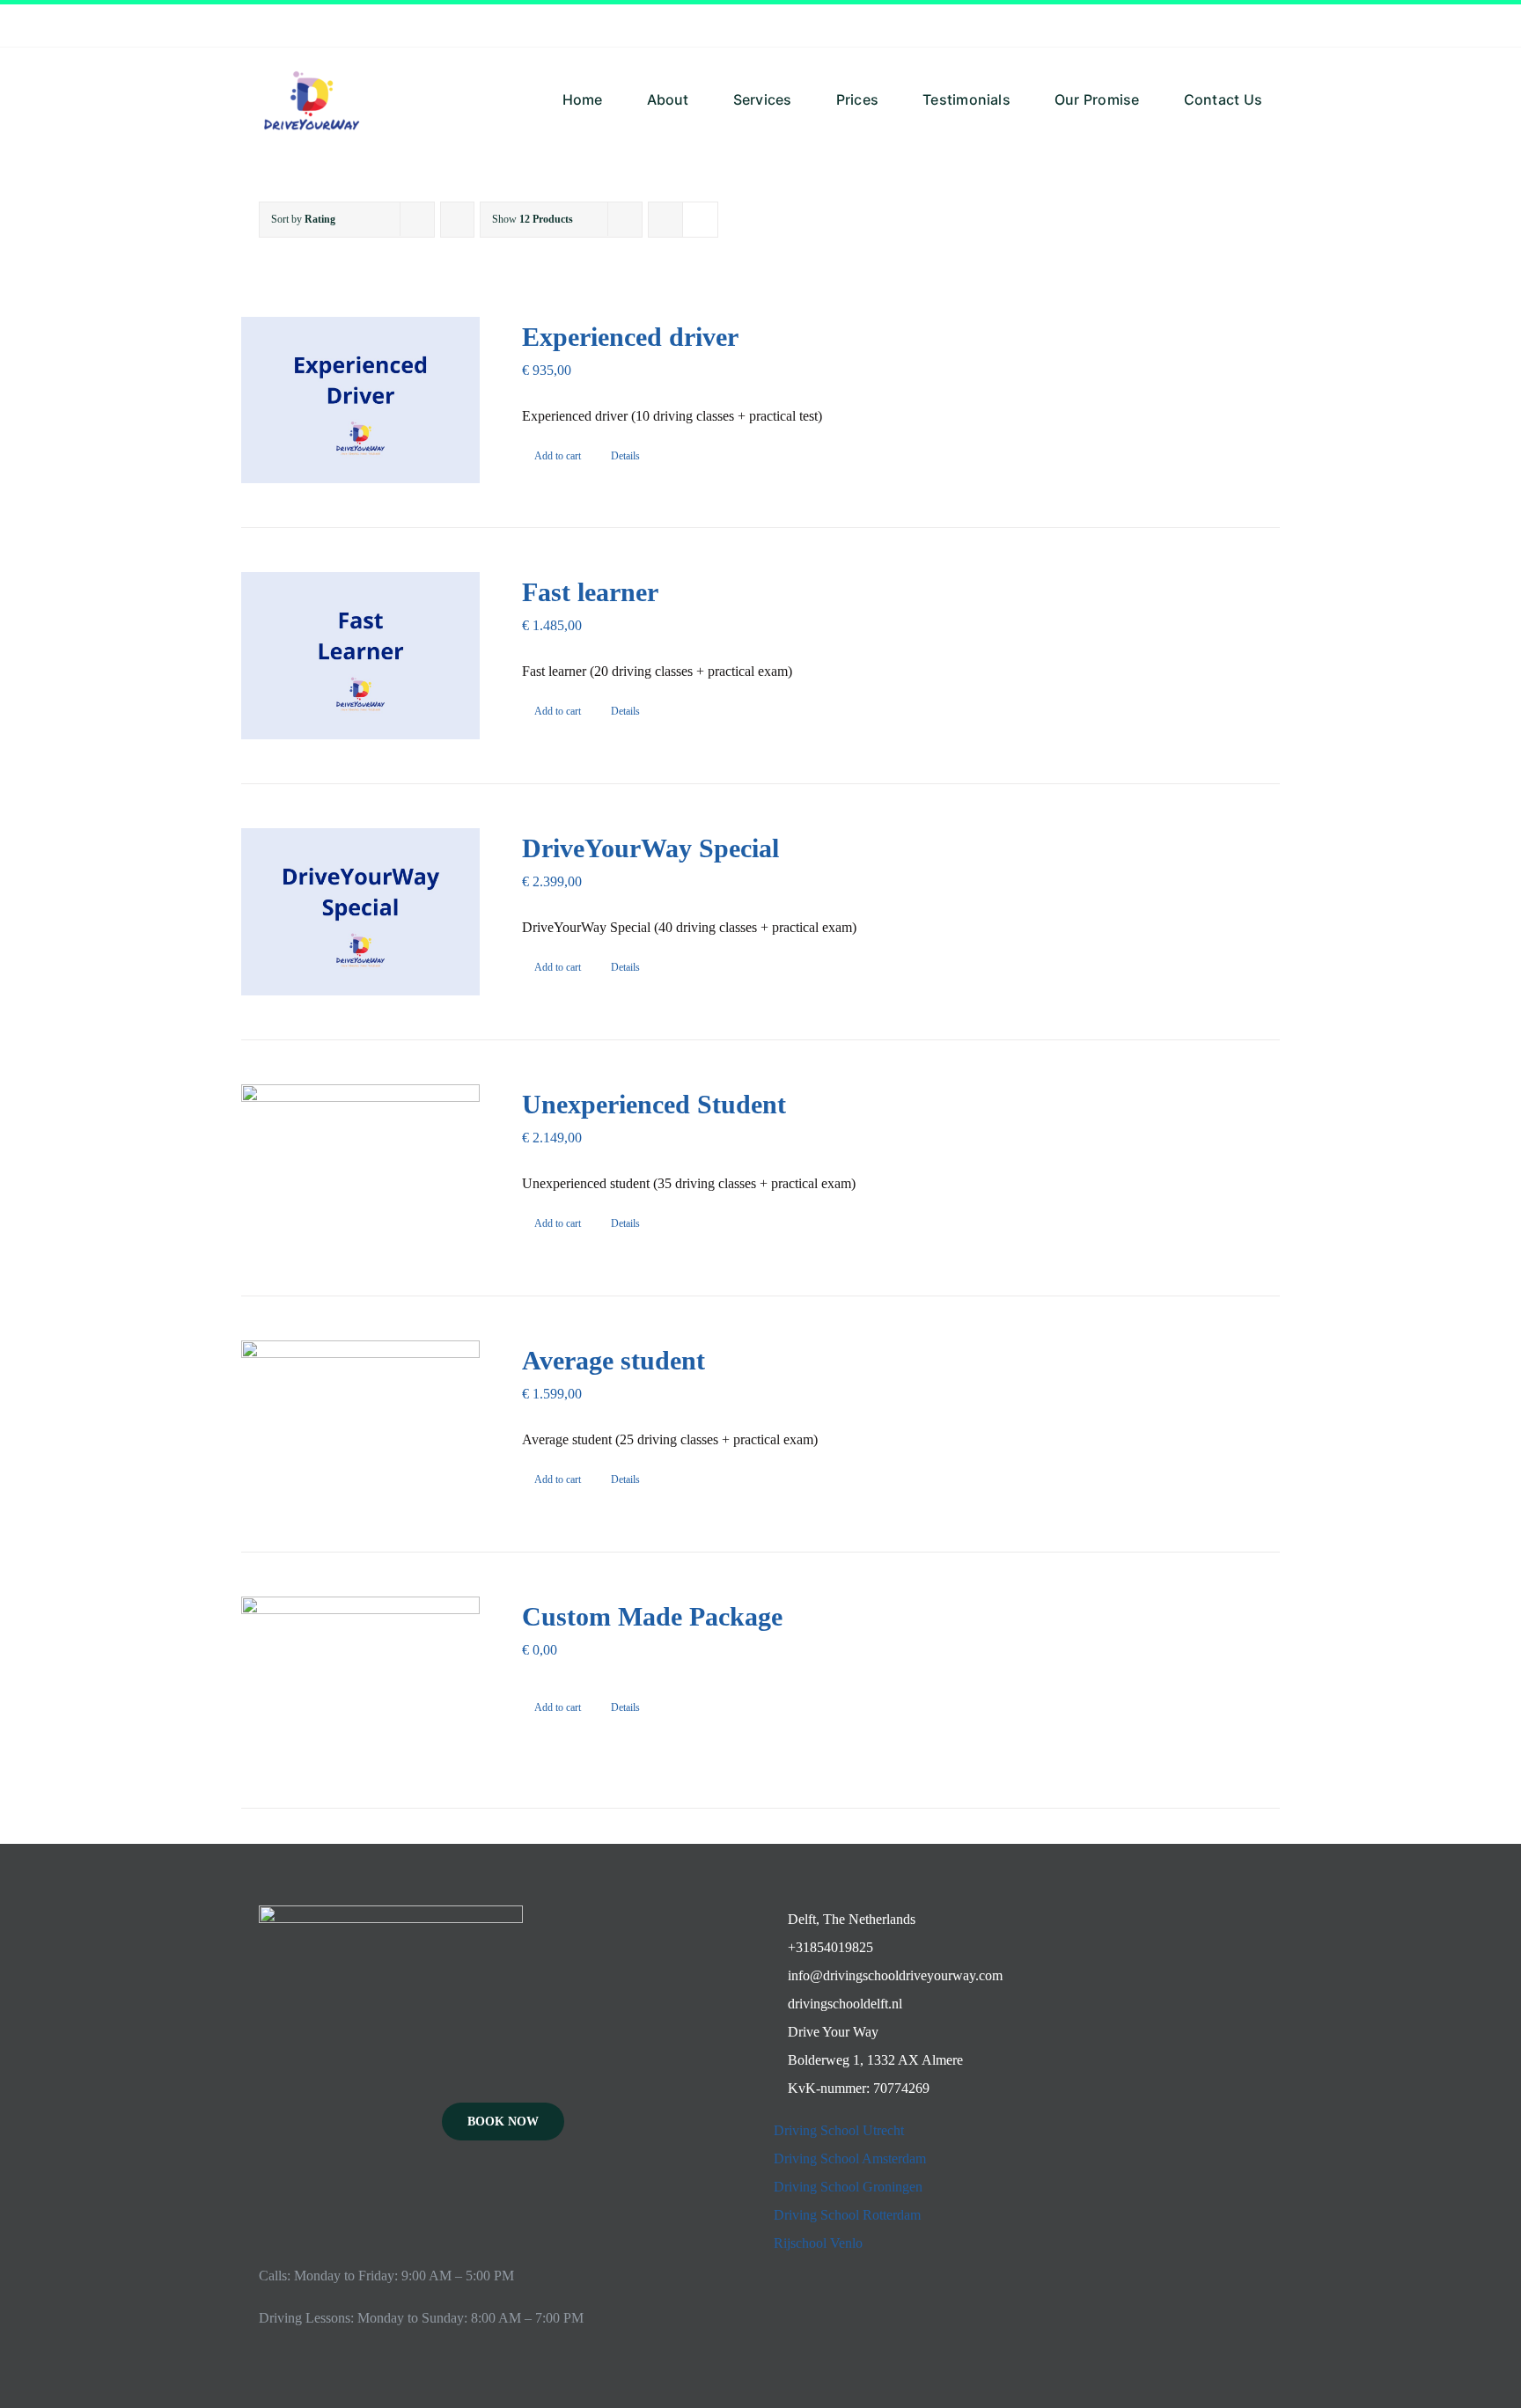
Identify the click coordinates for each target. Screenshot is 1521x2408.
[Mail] (527, 2199)
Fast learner (590, 592)
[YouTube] (503, 2199)
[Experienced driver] (360, 400)
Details (625, 456)
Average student (614, 1360)
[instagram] (1257, 26)
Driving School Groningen (848, 2187)
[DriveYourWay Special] (360, 912)
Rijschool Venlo (818, 2243)
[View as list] (700, 220)
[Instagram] (480, 2199)
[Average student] (360, 1424)
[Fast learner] (360, 656)
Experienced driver (630, 337)
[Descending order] (457, 220)
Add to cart (558, 456)
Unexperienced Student (654, 1104)
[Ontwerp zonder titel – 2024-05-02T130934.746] (312, 54)
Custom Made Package (652, 1616)
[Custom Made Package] (360, 1680)
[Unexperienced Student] (360, 1168)
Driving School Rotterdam (847, 2215)
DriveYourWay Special (650, 848)
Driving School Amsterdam (850, 2158)
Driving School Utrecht (839, 2130)
